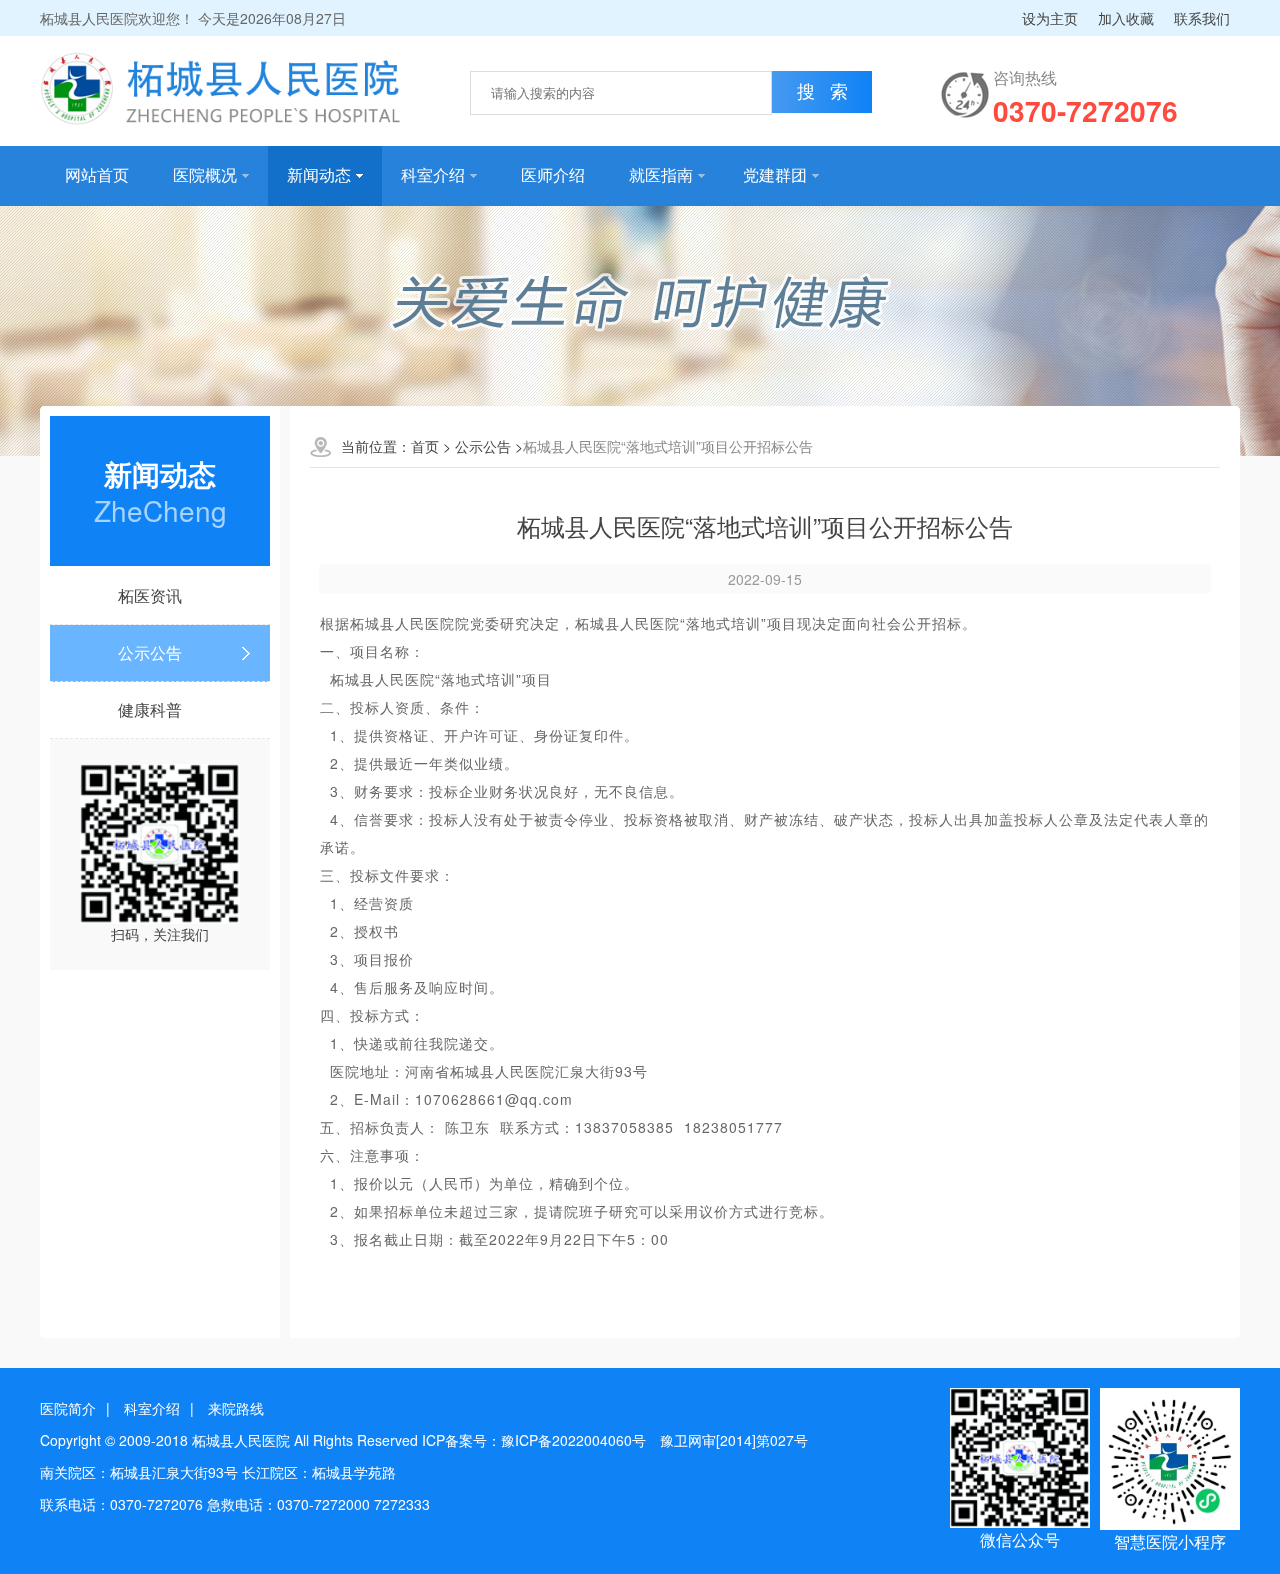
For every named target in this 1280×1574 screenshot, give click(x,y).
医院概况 (205, 175)
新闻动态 (319, 175)
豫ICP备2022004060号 (573, 1440)
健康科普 (150, 709)
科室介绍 (433, 175)
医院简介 (68, 1408)
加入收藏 (1126, 18)
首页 (425, 446)
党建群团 (775, 175)
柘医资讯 (150, 595)
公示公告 (150, 652)
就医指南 (661, 175)
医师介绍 (553, 175)
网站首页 (97, 175)
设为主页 (1050, 18)
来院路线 (236, 1408)
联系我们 (1202, 18)
